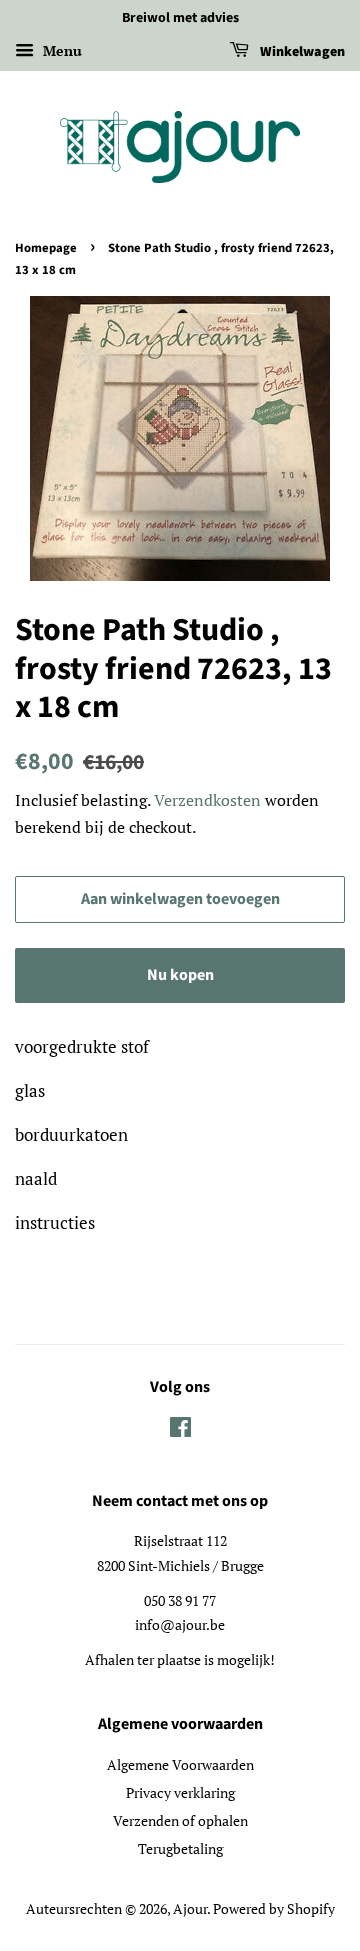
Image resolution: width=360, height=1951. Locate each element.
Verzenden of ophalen (180, 1820)
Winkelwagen (301, 52)
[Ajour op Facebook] (180, 1430)
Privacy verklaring (180, 1792)
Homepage (46, 248)
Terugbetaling (180, 1848)
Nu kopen (180, 975)
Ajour (190, 1908)
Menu (60, 50)
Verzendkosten (207, 800)
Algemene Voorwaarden (180, 1764)
